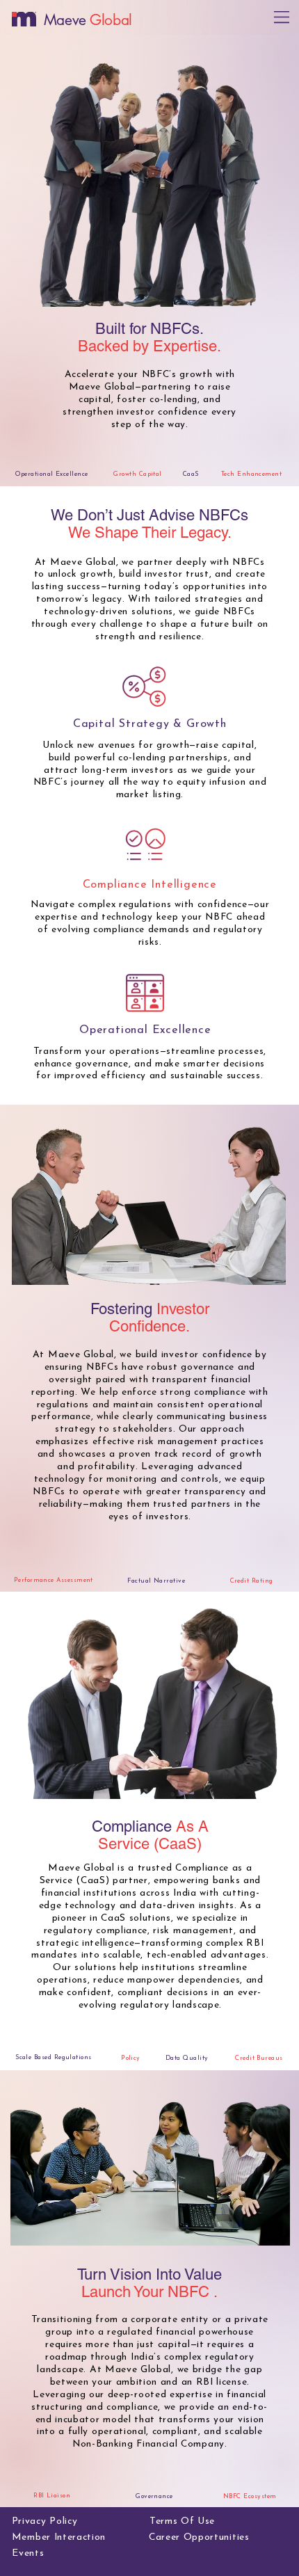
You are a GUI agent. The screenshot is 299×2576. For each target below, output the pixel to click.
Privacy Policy (45, 2521)
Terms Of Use (182, 2521)
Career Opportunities (199, 2537)
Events (28, 2553)
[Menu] (282, 17)
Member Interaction (59, 2537)
